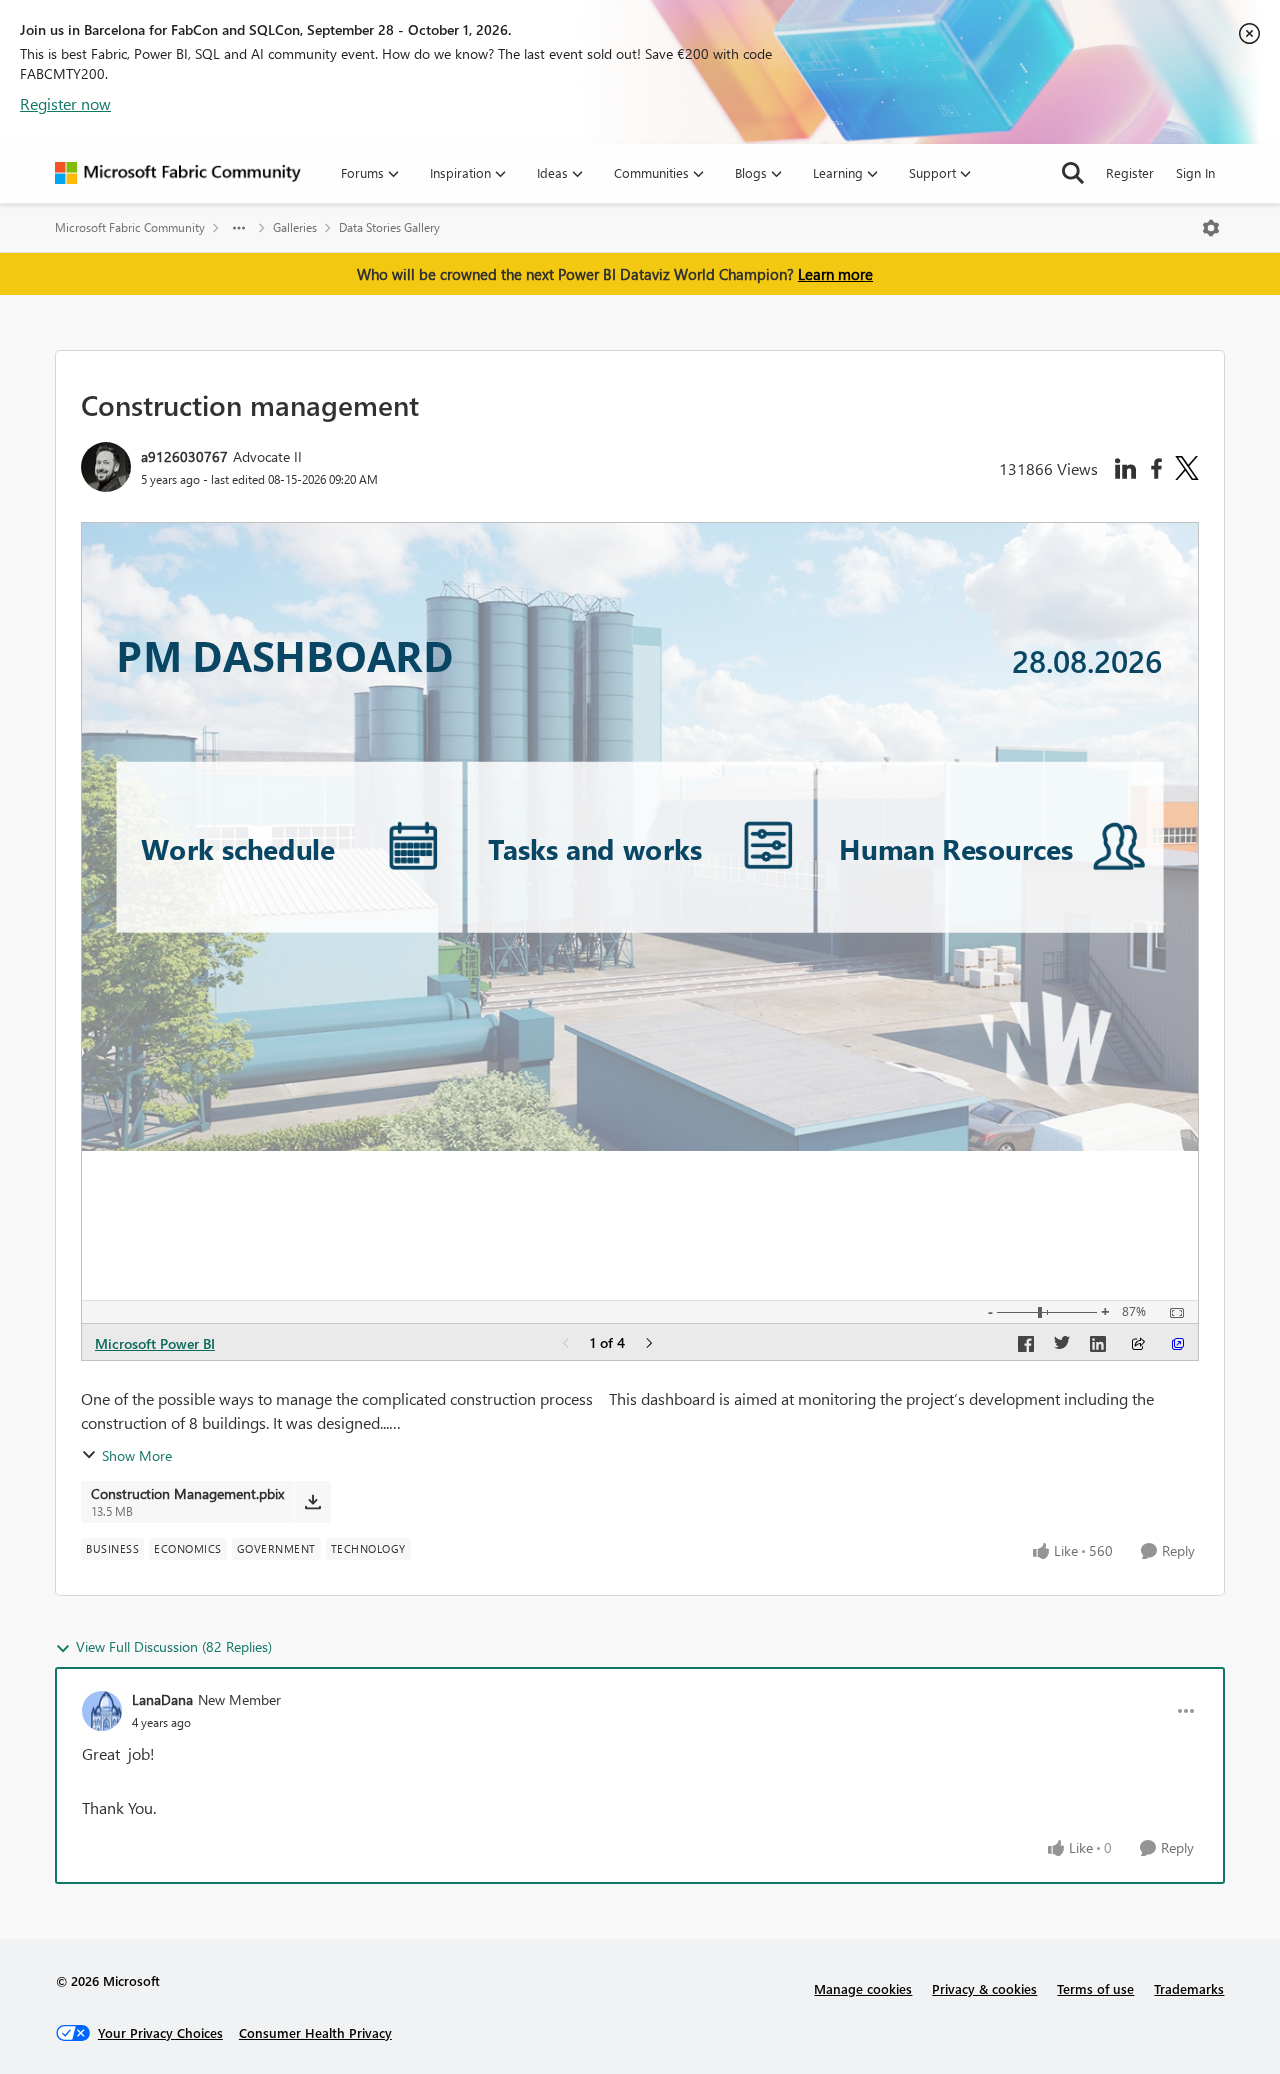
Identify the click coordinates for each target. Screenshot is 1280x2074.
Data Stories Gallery (389, 227)
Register (1130, 172)
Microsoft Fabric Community (130, 227)
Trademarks (1189, 1988)
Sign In (1195, 172)
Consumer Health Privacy (315, 2032)
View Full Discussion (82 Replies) (174, 1646)
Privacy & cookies (984, 1988)
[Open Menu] (1211, 228)
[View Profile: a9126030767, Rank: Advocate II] (106, 467)
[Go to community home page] (178, 173)
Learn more (835, 274)
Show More (137, 1455)
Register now (65, 103)
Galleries (295, 227)
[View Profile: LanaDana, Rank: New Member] (102, 1711)
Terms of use (1095, 1988)
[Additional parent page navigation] (239, 228)
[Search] (1073, 173)
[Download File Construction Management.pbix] (312, 1502)
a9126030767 (184, 456)
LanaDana (162, 1699)
